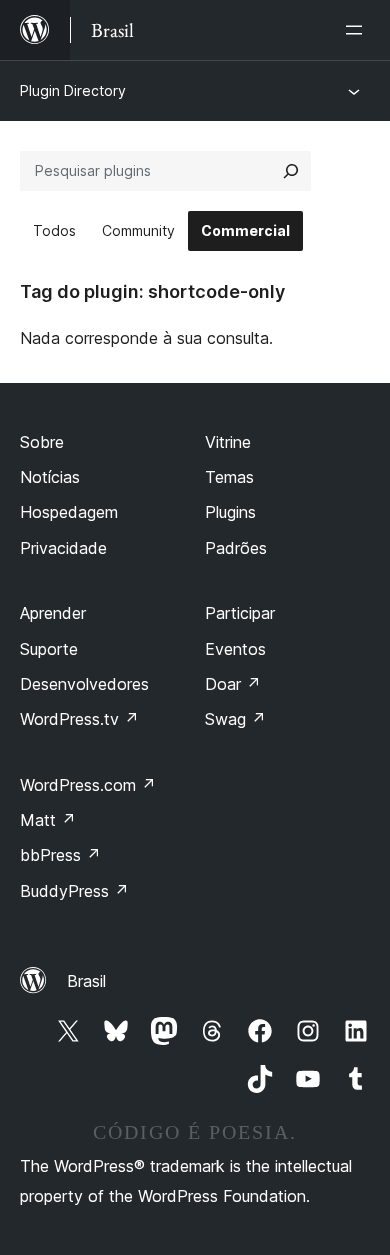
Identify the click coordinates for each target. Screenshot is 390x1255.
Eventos (235, 649)
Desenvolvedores (84, 684)
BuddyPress (74, 891)
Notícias (50, 477)
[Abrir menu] (358, 30)
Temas (229, 477)
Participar (240, 613)
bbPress (60, 855)
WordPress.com (88, 785)
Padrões (236, 548)
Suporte (49, 649)
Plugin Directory (73, 90)
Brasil (86, 981)
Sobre (42, 442)
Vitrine (228, 442)
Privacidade (63, 548)
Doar (233, 684)
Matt (48, 820)
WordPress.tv (79, 719)
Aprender (53, 613)
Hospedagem (69, 512)
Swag (235, 719)
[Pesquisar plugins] (291, 171)
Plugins (230, 512)
